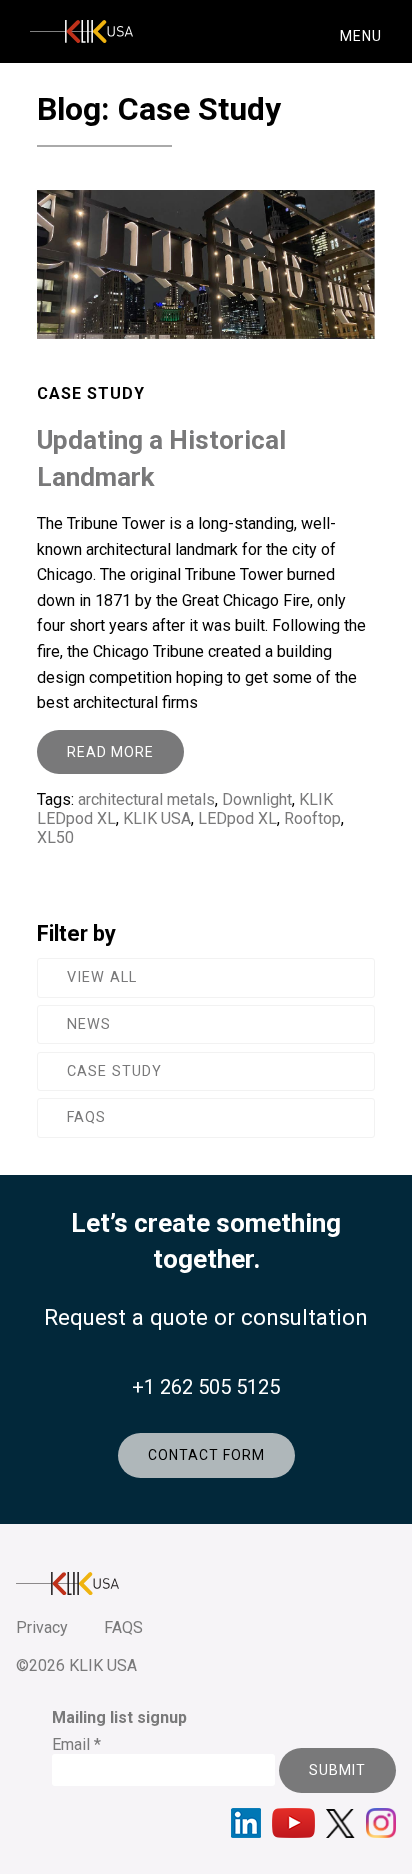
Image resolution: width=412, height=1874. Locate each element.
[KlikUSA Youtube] (293, 1823)
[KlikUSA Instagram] (381, 1823)
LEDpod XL (237, 818)
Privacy (42, 1627)
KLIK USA (157, 818)
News (89, 1024)
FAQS (123, 1627)
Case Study (114, 1071)
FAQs (86, 1117)
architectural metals (146, 799)
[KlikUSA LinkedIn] (246, 1823)
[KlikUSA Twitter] (340, 1823)
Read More (110, 752)
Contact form (206, 1455)
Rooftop (312, 818)
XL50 (55, 837)
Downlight (257, 799)
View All (102, 977)
